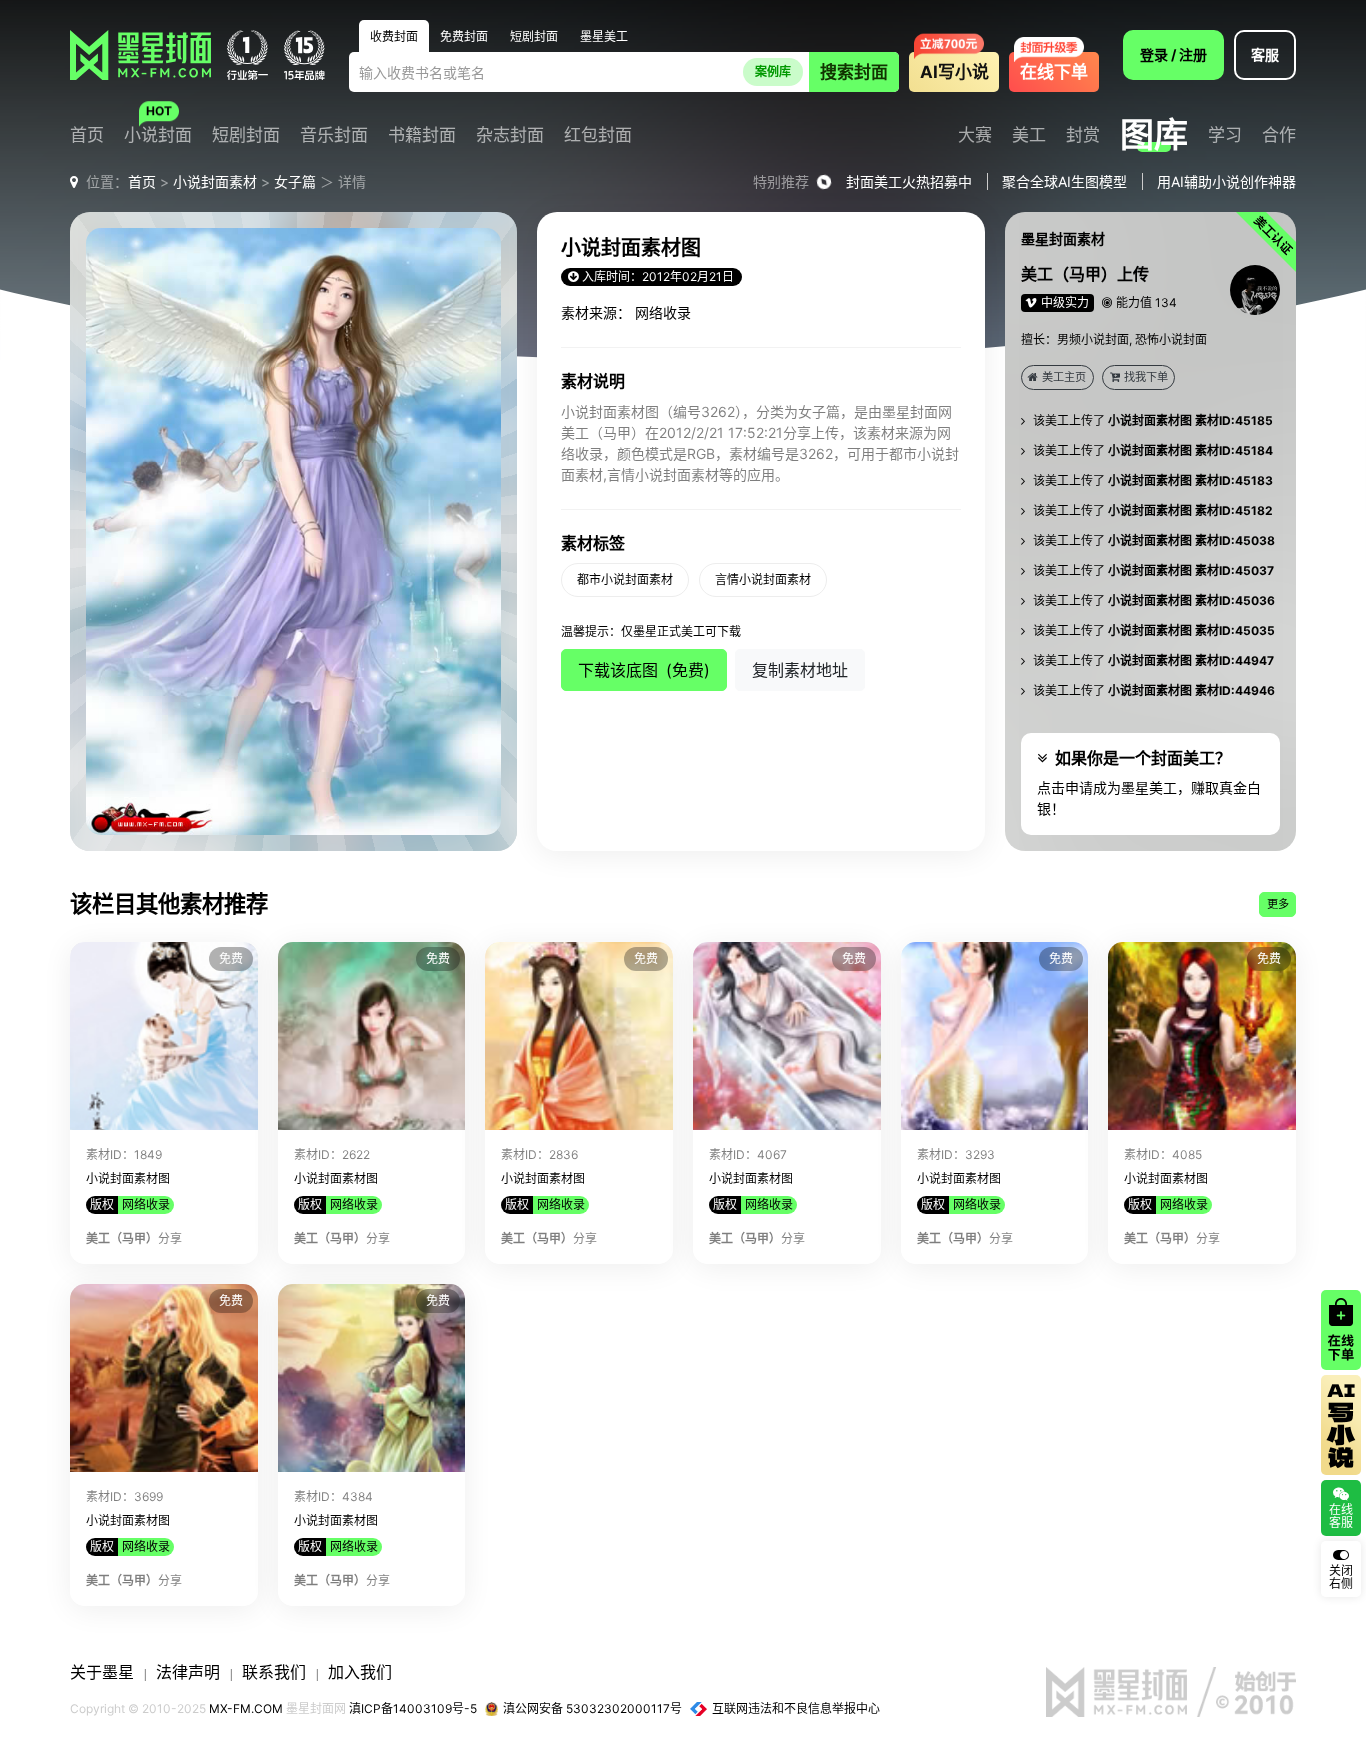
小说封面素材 (215, 181)
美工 (1029, 135)
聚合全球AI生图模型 (1064, 181)
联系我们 (274, 1672)
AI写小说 (954, 72)
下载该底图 (644, 670)
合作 (1279, 135)
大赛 (975, 135)
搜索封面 (854, 72)
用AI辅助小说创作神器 (1226, 181)
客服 (1265, 54)
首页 (87, 135)
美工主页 (1064, 377)
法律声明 (188, 1672)
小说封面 (158, 135)
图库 (1154, 135)
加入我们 (360, 1672)
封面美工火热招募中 (909, 181)
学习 (1225, 135)
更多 (1278, 904)
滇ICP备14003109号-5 (413, 1708)
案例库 (773, 71)
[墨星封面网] (140, 55)
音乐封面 (334, 135)
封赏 (1083, 135)
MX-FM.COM (246, 1708)
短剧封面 (246, 135)
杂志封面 (510, 135)
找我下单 (1146, 377)
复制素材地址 (800, 670)
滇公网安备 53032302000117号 (592, 1708)
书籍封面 (422, 135)
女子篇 (295, 181)
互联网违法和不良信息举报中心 (796, 1708)
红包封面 (598, 135)
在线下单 (1054, 72)
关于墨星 (102, 1672)
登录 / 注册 (1173, 54)
